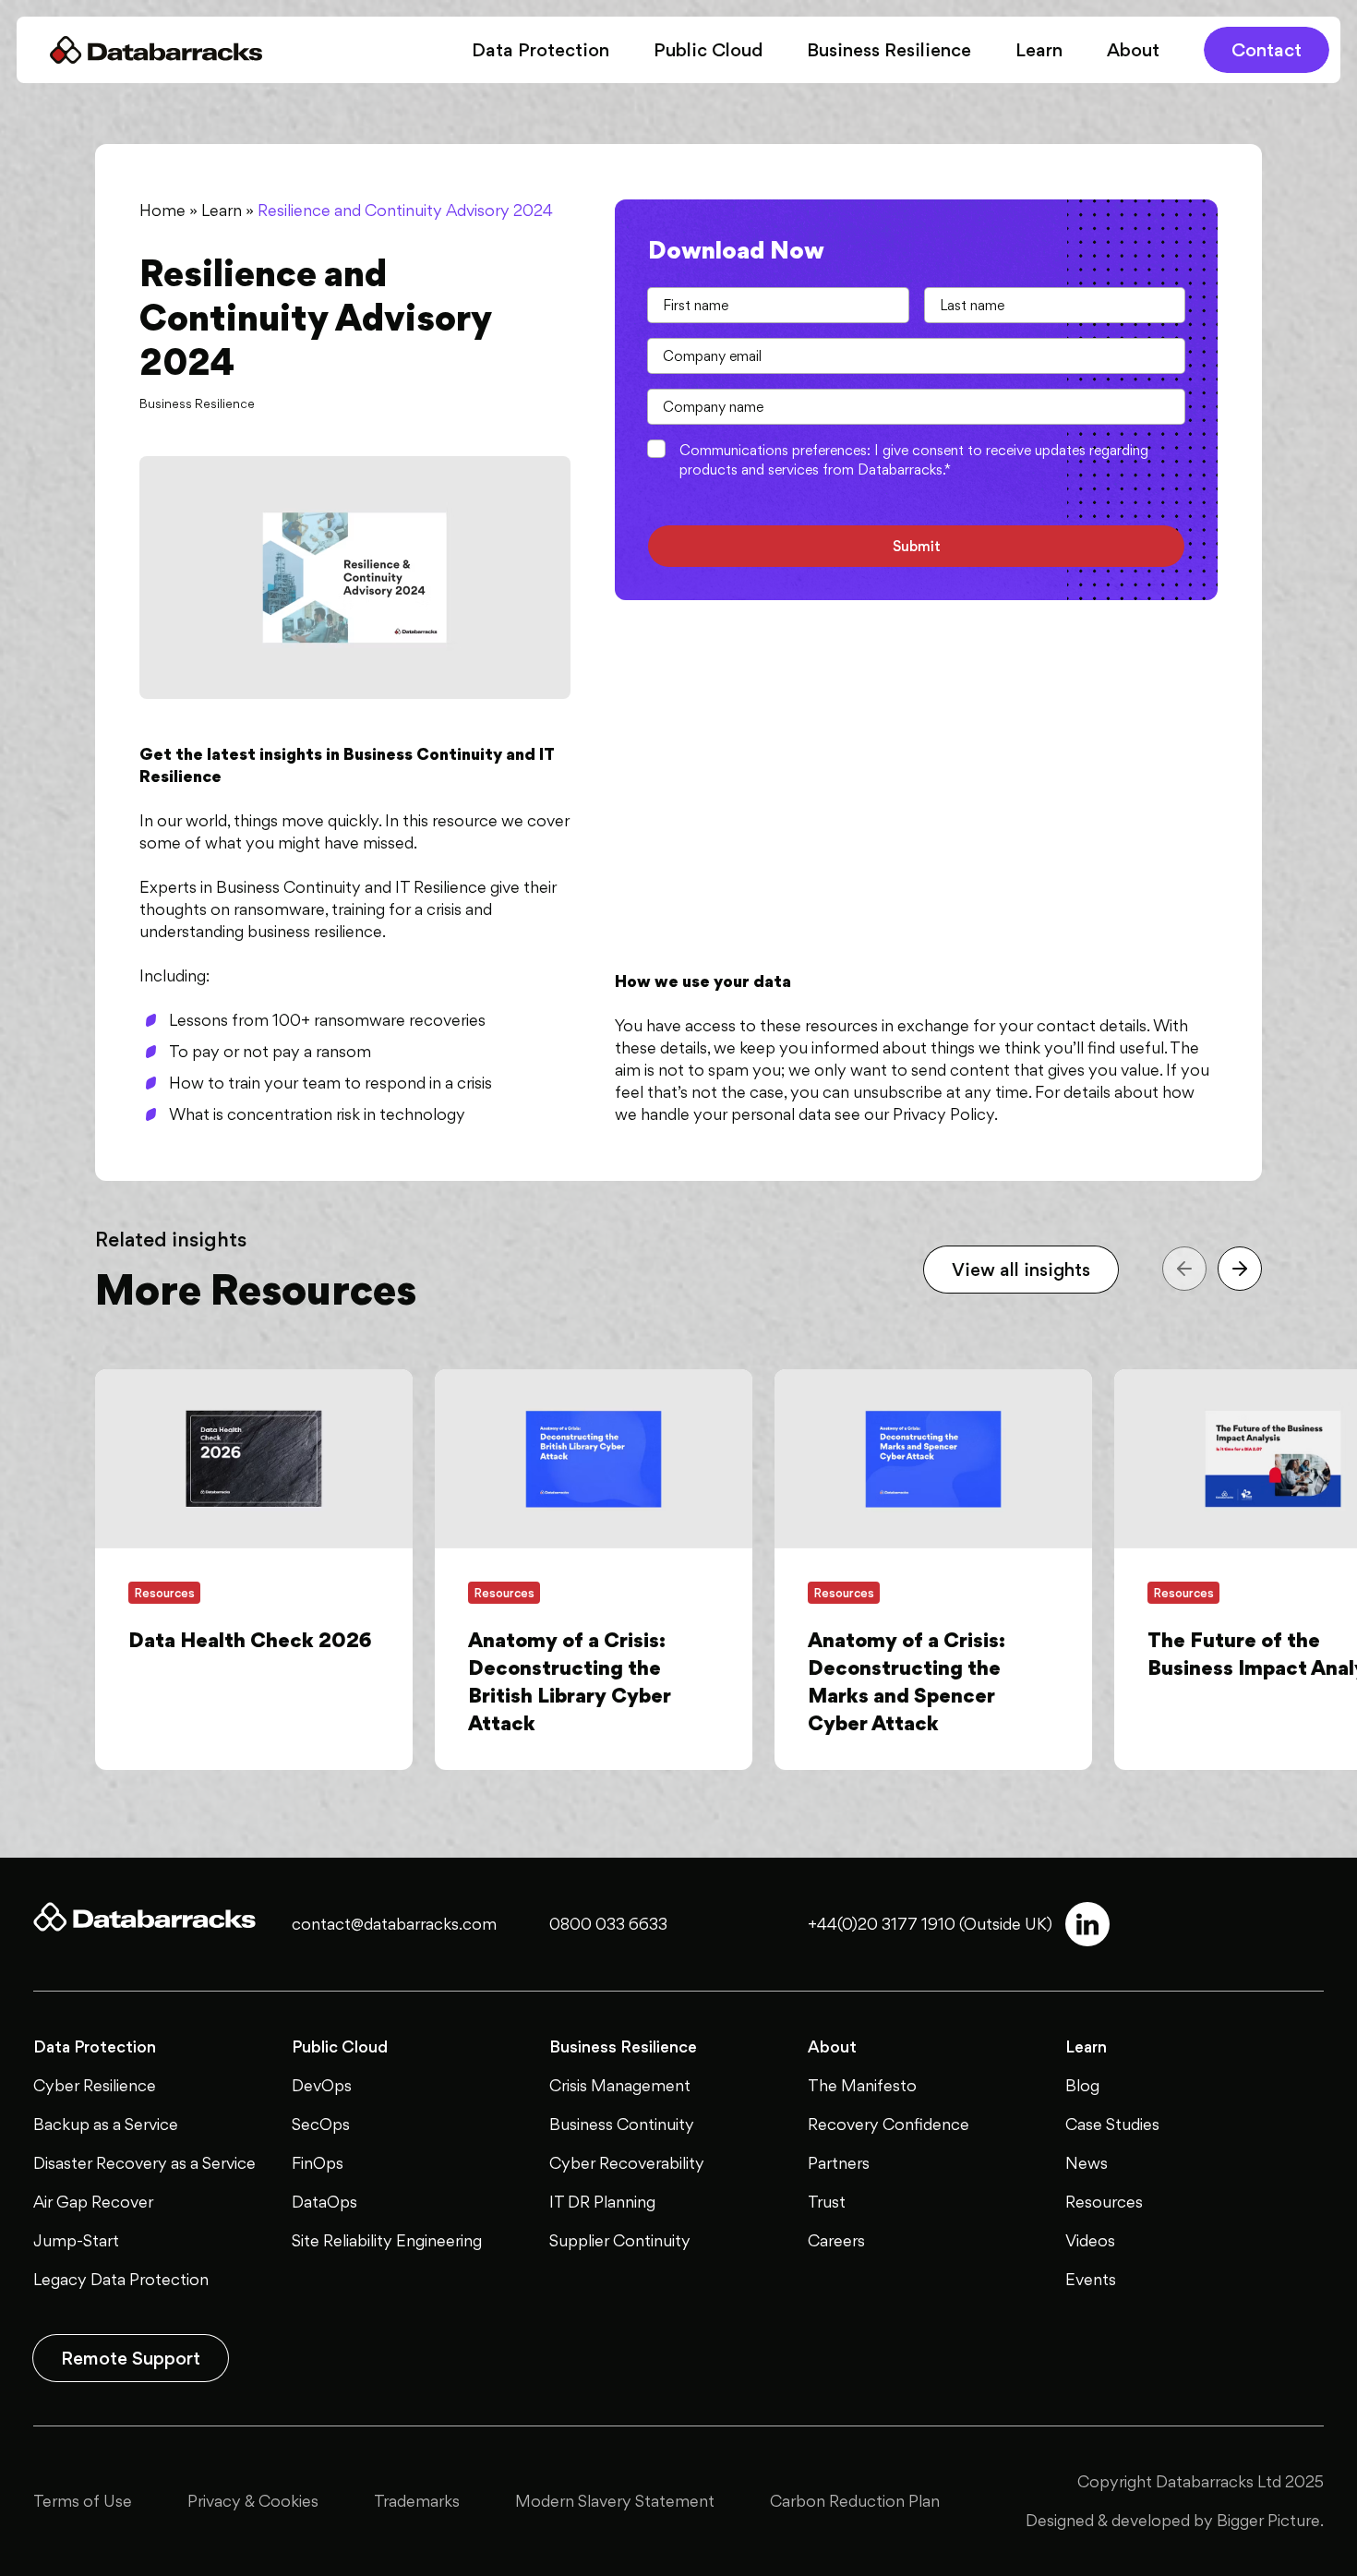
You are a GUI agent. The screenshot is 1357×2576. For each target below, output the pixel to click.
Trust (827, 2202)
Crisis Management (620, 2085)
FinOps (318, 2163)
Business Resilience (889, 50)
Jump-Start (76, 2240)
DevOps (322, 2085)
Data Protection (540, 50)
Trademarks (417, 2501)
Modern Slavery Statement (615, 2501)
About (1133, 50)
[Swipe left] (1184, 1269)
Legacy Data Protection (121, 2279)
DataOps (324, 2202)
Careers (836, 2240)
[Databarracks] (156, 50)
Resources (1104, 2202)
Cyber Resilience (95, 2085)
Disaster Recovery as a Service (144, 2163)
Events (1091, 2279)
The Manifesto (862, 2085)
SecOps (321, 2124)
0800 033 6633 (608, 1924)
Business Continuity (622, 2124)
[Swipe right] (1240, 1269)
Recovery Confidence (889, 2124)
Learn (1039, 50)
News (1087, 2163)
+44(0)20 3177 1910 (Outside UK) (930, 1924)
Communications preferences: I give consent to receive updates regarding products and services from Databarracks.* (914, 460)
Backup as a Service (106, 2124)
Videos (1090, 2240)
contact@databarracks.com (394, 1924)
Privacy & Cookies (253, 2501)
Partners (839, 2163)
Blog (1082, 2085)
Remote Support (131, 2358)
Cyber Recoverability (627, 2163)
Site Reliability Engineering (387, 2240)
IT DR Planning (602, 2202)
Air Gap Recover (93, 2202)
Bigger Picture (1268, 2520)
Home (162, 210)
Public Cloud (708, 50)
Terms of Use (83, 2501)
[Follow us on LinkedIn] (1087, 1924)
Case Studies (1112, 2124)
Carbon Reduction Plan (855, 2501)
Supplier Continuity (620, 2240)
